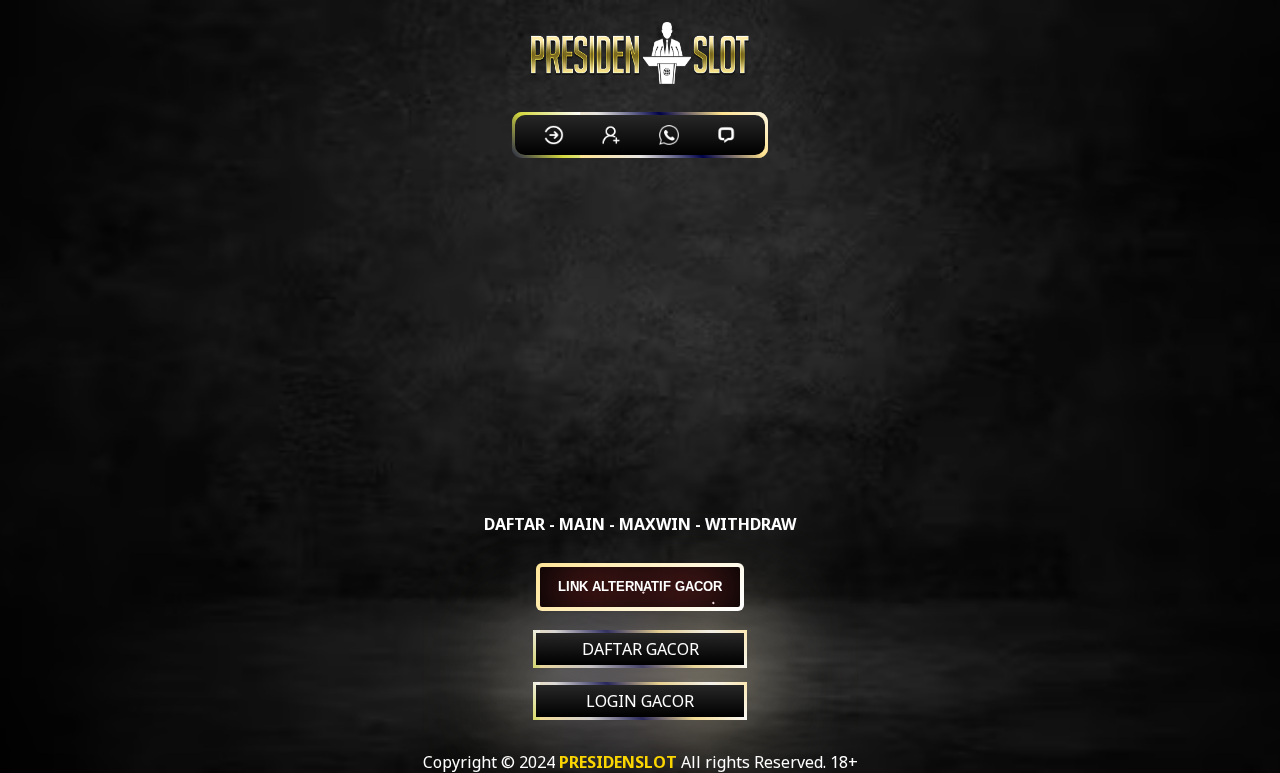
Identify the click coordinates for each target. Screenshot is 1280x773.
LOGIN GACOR (640, 701)
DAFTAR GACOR (640, 649)
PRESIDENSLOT (618, 762)
